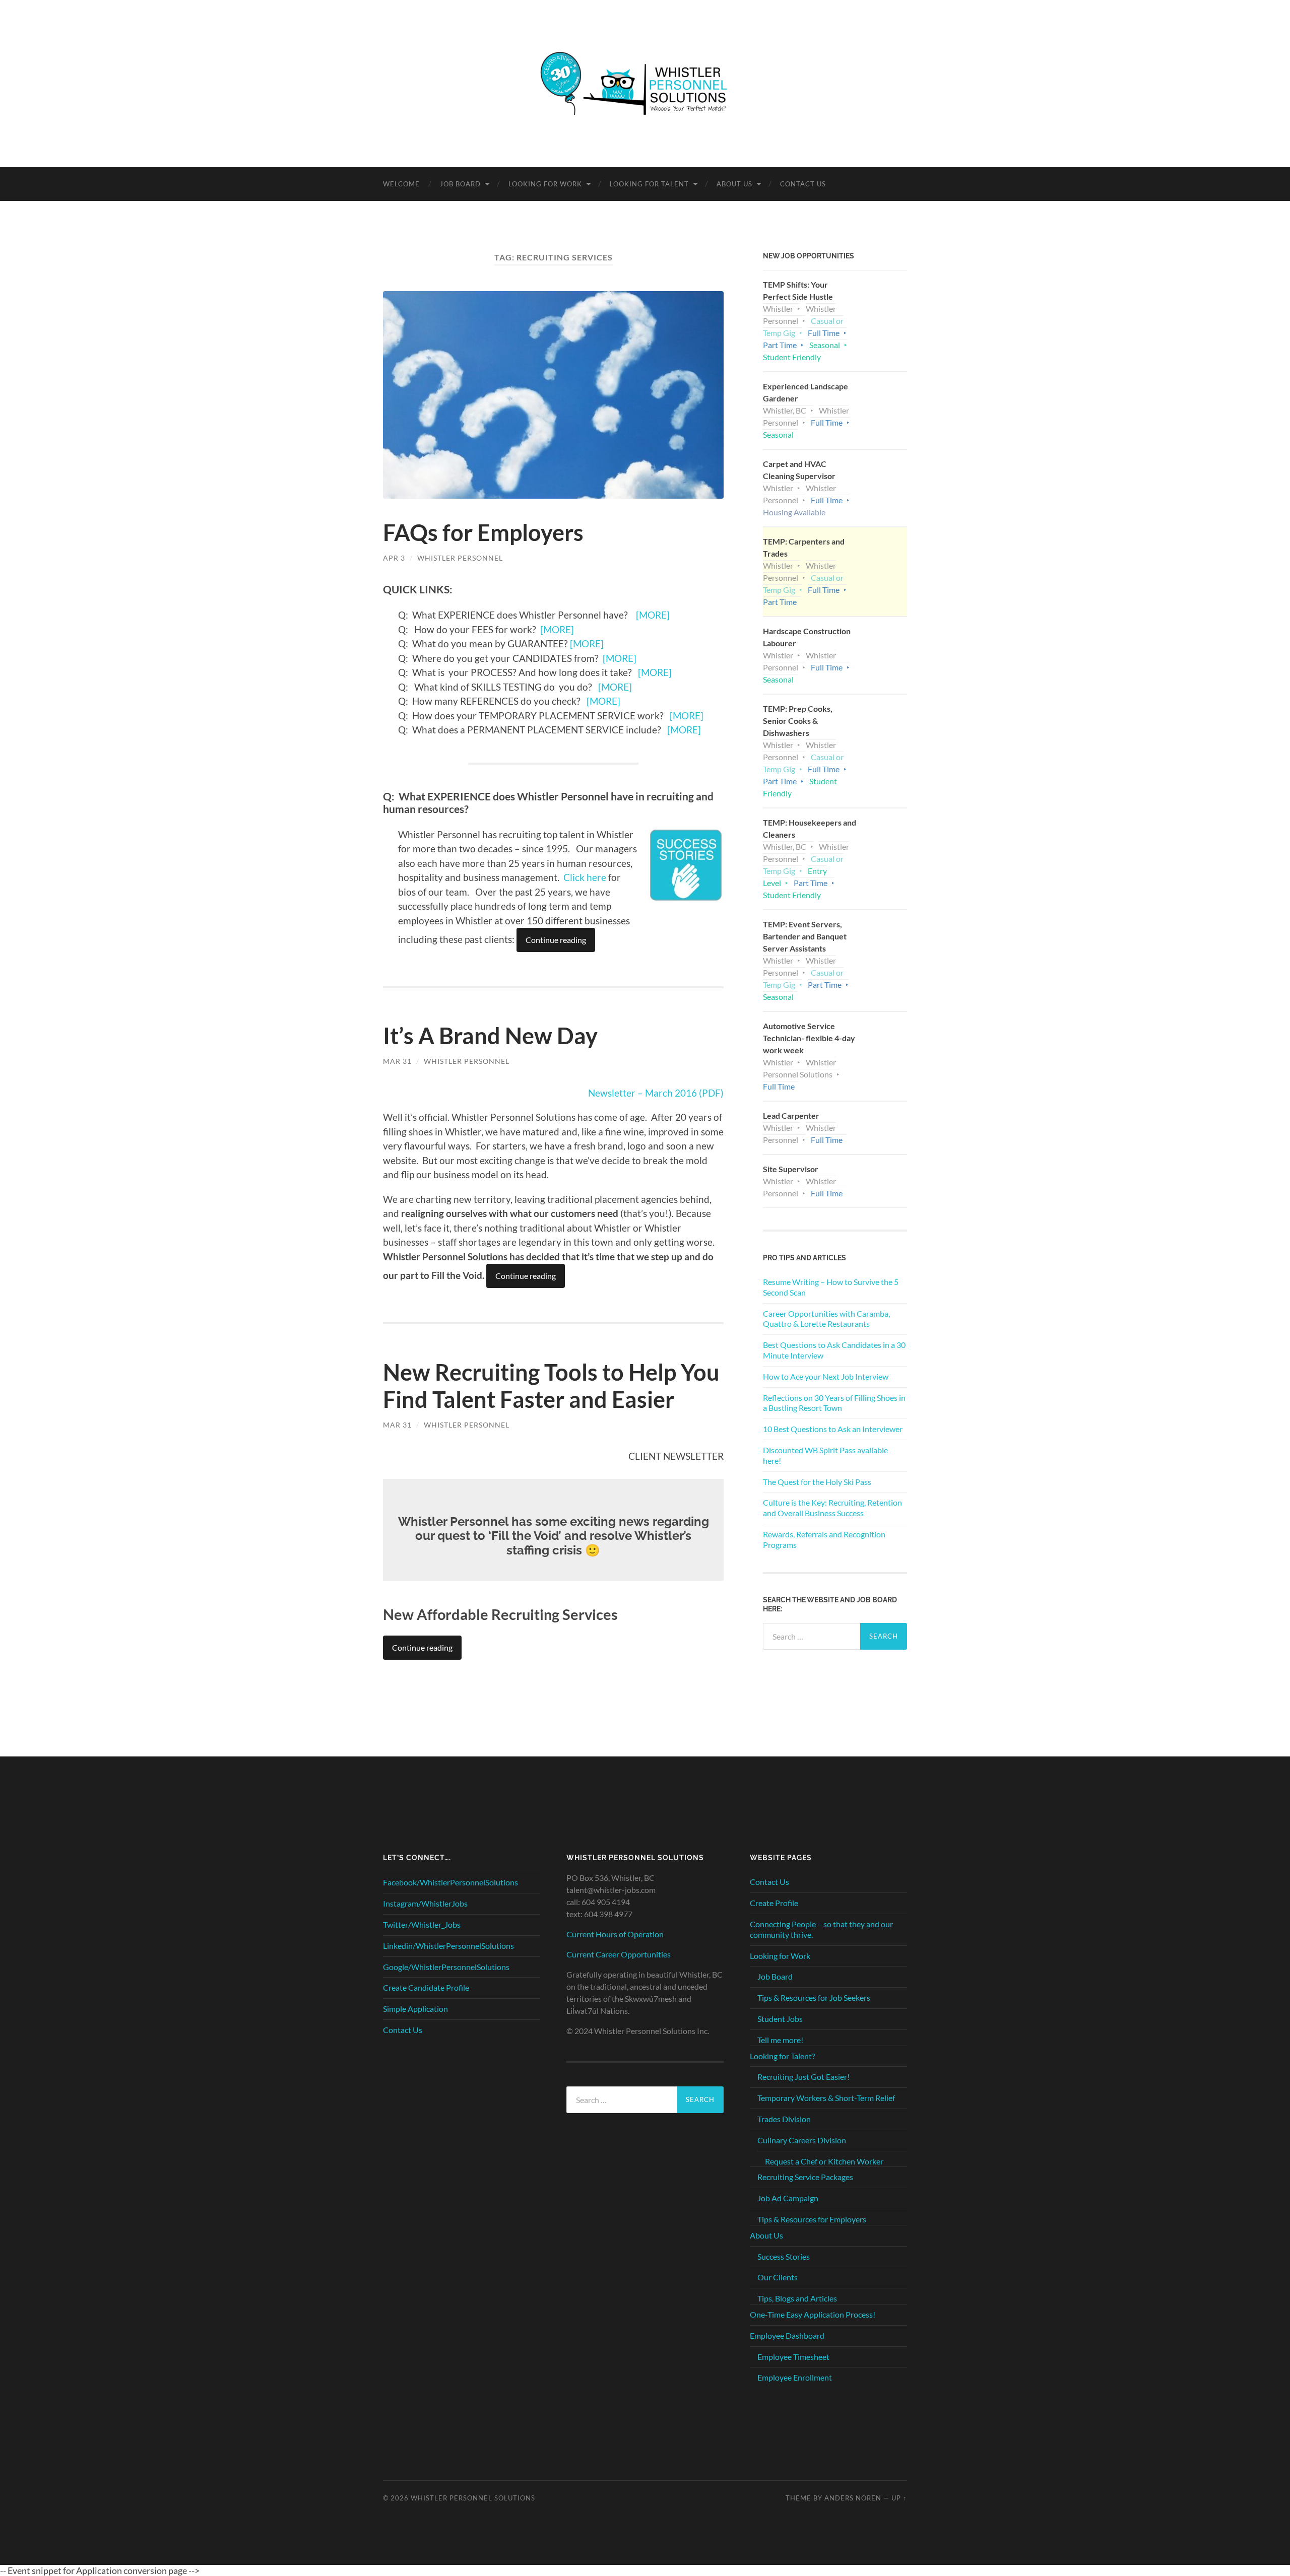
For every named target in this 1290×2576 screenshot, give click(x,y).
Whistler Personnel (460, 558)
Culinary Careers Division (802, 2140)
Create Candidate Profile (426, 1987)
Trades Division (784, 2119)
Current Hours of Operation (615, 1934)
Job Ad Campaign (788, 2198)
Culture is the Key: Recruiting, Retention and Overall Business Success (832, 1508)
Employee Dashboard (787, 2335)
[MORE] (653, 615)
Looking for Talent (649, 184)
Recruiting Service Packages (805, 2177)
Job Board (460, 184)
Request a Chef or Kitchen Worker (824, 2161)
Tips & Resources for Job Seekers (814, 1997)
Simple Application (415, 2009)
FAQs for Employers (483, 532)
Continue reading (556, 940)
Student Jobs (780, 2019)
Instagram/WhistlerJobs (425, 1903)
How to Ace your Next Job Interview (826, 1376)
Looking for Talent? (782, 2056)
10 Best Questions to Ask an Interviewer (833, 1429)
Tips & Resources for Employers (812, 2219)
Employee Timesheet (793, 2357)
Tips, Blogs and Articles (797, 2298)
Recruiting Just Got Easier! (803, 2077)
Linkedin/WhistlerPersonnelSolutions (448, 1946)
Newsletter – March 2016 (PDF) (656, 1093)
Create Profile (774, 1903)
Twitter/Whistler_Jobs (422, 1924)
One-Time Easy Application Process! (813, 2314)
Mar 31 (397, 1061)
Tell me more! (780, 2040)
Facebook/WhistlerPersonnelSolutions (450, 1882)
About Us (734, 184)
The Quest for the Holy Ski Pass (817, 1482)
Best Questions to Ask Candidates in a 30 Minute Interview (834, 1350)
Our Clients (778, 2277)
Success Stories (784, 2256)
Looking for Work (545, 184)
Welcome (401, 184)
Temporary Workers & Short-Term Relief (826, 2098)
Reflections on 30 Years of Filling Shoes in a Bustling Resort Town (834, 1403)
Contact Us (803, 184)
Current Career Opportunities (619, 1954)
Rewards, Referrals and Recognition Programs (824, 1539)
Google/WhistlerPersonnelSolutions (446, 1967)
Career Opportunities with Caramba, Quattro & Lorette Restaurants (826, 1319)
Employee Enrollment (795, 2377)
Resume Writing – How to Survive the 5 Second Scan (831, 1287)
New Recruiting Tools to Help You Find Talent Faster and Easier (551, 1386)
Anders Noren (853, 2498)
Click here (585, 877)
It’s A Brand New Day (490, 1036)
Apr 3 (394, 558)
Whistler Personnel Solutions (473, 2498)
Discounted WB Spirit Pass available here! (825, 1455)
